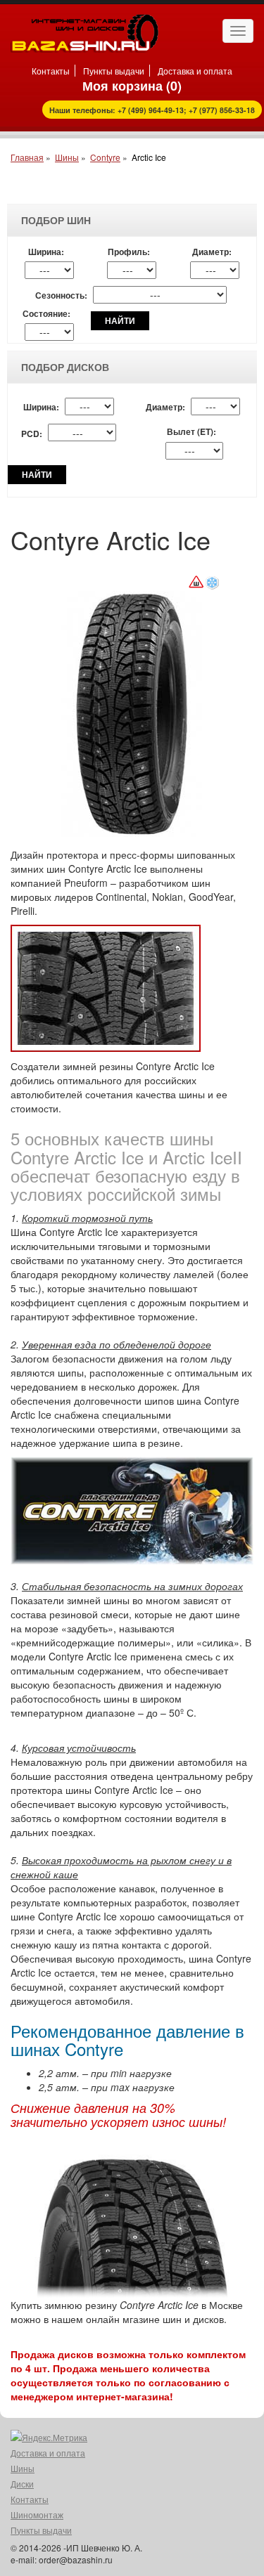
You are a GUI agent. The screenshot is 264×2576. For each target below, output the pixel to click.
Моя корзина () (132, 86)
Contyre (105, 157)
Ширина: (46, 252)
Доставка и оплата (195, 71)
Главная (27, 157)
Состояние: (46, 314)
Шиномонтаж (37, 2515)
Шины (67, 157)
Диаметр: (212, 252)
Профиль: (129, 252)
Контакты (51, 71)
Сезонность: (61, 295)
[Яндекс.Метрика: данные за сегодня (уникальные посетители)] (49, 2438)
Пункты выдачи (114, 71)
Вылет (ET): (191, 432)
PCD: (32, 434)
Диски (22, 2484)
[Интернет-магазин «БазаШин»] (84, 32)
